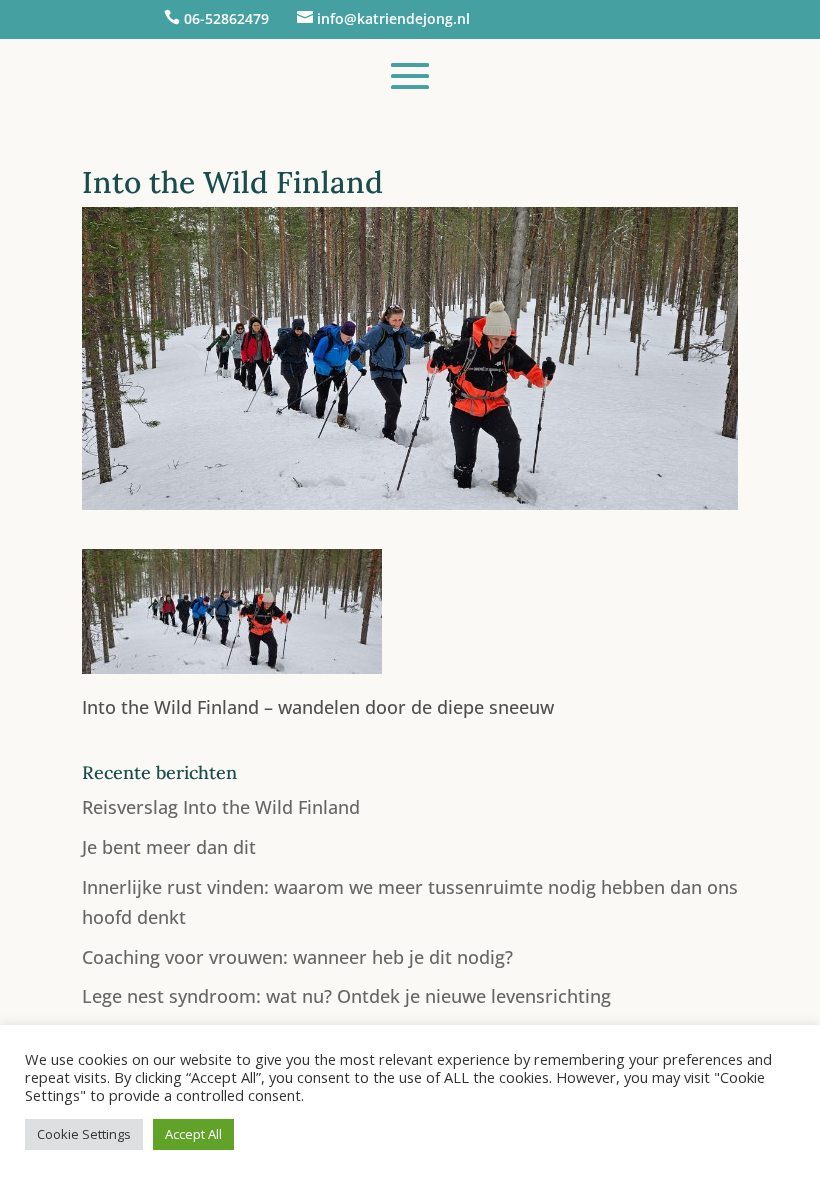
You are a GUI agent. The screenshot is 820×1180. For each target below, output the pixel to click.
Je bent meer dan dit (169, 847)
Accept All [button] (193, 1134)
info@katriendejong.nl (393, 18)
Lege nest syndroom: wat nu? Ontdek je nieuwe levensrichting (346, 996)
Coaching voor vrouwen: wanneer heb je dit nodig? (297, 957)
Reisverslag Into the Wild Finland (221, 807)
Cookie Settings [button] (84, 1134)
